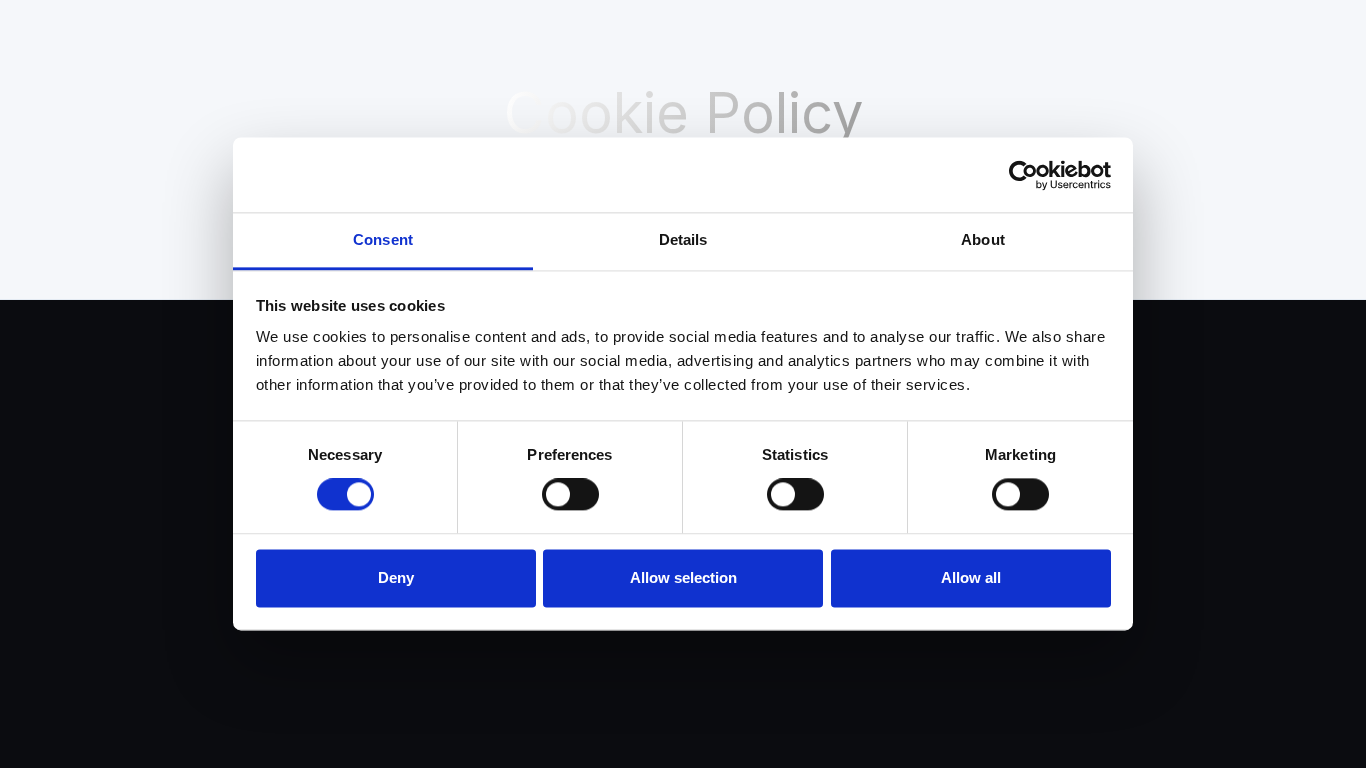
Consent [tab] (383, 239)
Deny (396, 577)
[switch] (570, 495)
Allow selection (683, 577)
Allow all (971, 577)
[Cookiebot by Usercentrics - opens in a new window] (1023, 175)
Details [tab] (683, 239)
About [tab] (983, 239)
